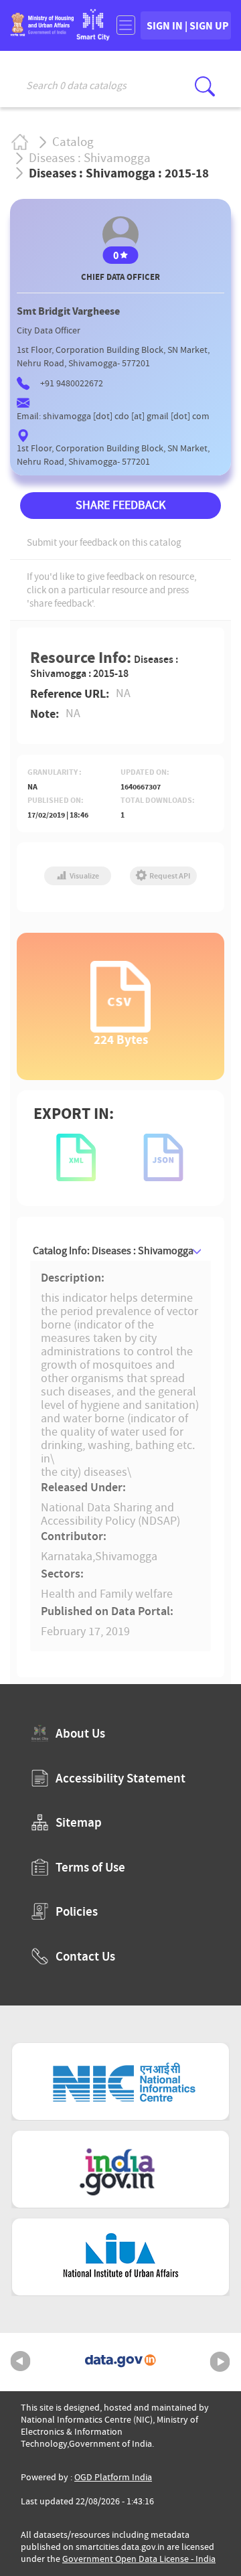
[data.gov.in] (120, 2362)
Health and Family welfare (107, 1594)
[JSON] (164, 1159)
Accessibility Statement (120, 1778)
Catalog (73, 142)
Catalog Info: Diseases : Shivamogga (113, 1251)
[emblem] (42, 32)
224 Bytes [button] (121, 1039)
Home (19, 142)
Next (220, 2362)
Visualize (84, 876)
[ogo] (93, 36)
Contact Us (85, 1956)
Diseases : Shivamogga (90, 158)
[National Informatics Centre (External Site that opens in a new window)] (120, 2081)
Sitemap (79, 1822)
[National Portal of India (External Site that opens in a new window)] (120, 2169)
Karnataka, (68, 1557)
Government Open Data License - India (139, 2559)
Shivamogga (126, 1557)
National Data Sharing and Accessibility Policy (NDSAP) (110, 1514)
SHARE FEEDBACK (120, 505)
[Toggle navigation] (126, 25)
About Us (80, 1733)
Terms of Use (90, 1867)
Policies (77, 1911)
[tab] (120, 1251)
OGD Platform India (113, 2477)
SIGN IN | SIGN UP (188, 25)
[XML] (77, 1159)
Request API (169, 876)
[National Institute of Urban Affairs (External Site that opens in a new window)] (120, 2257)
